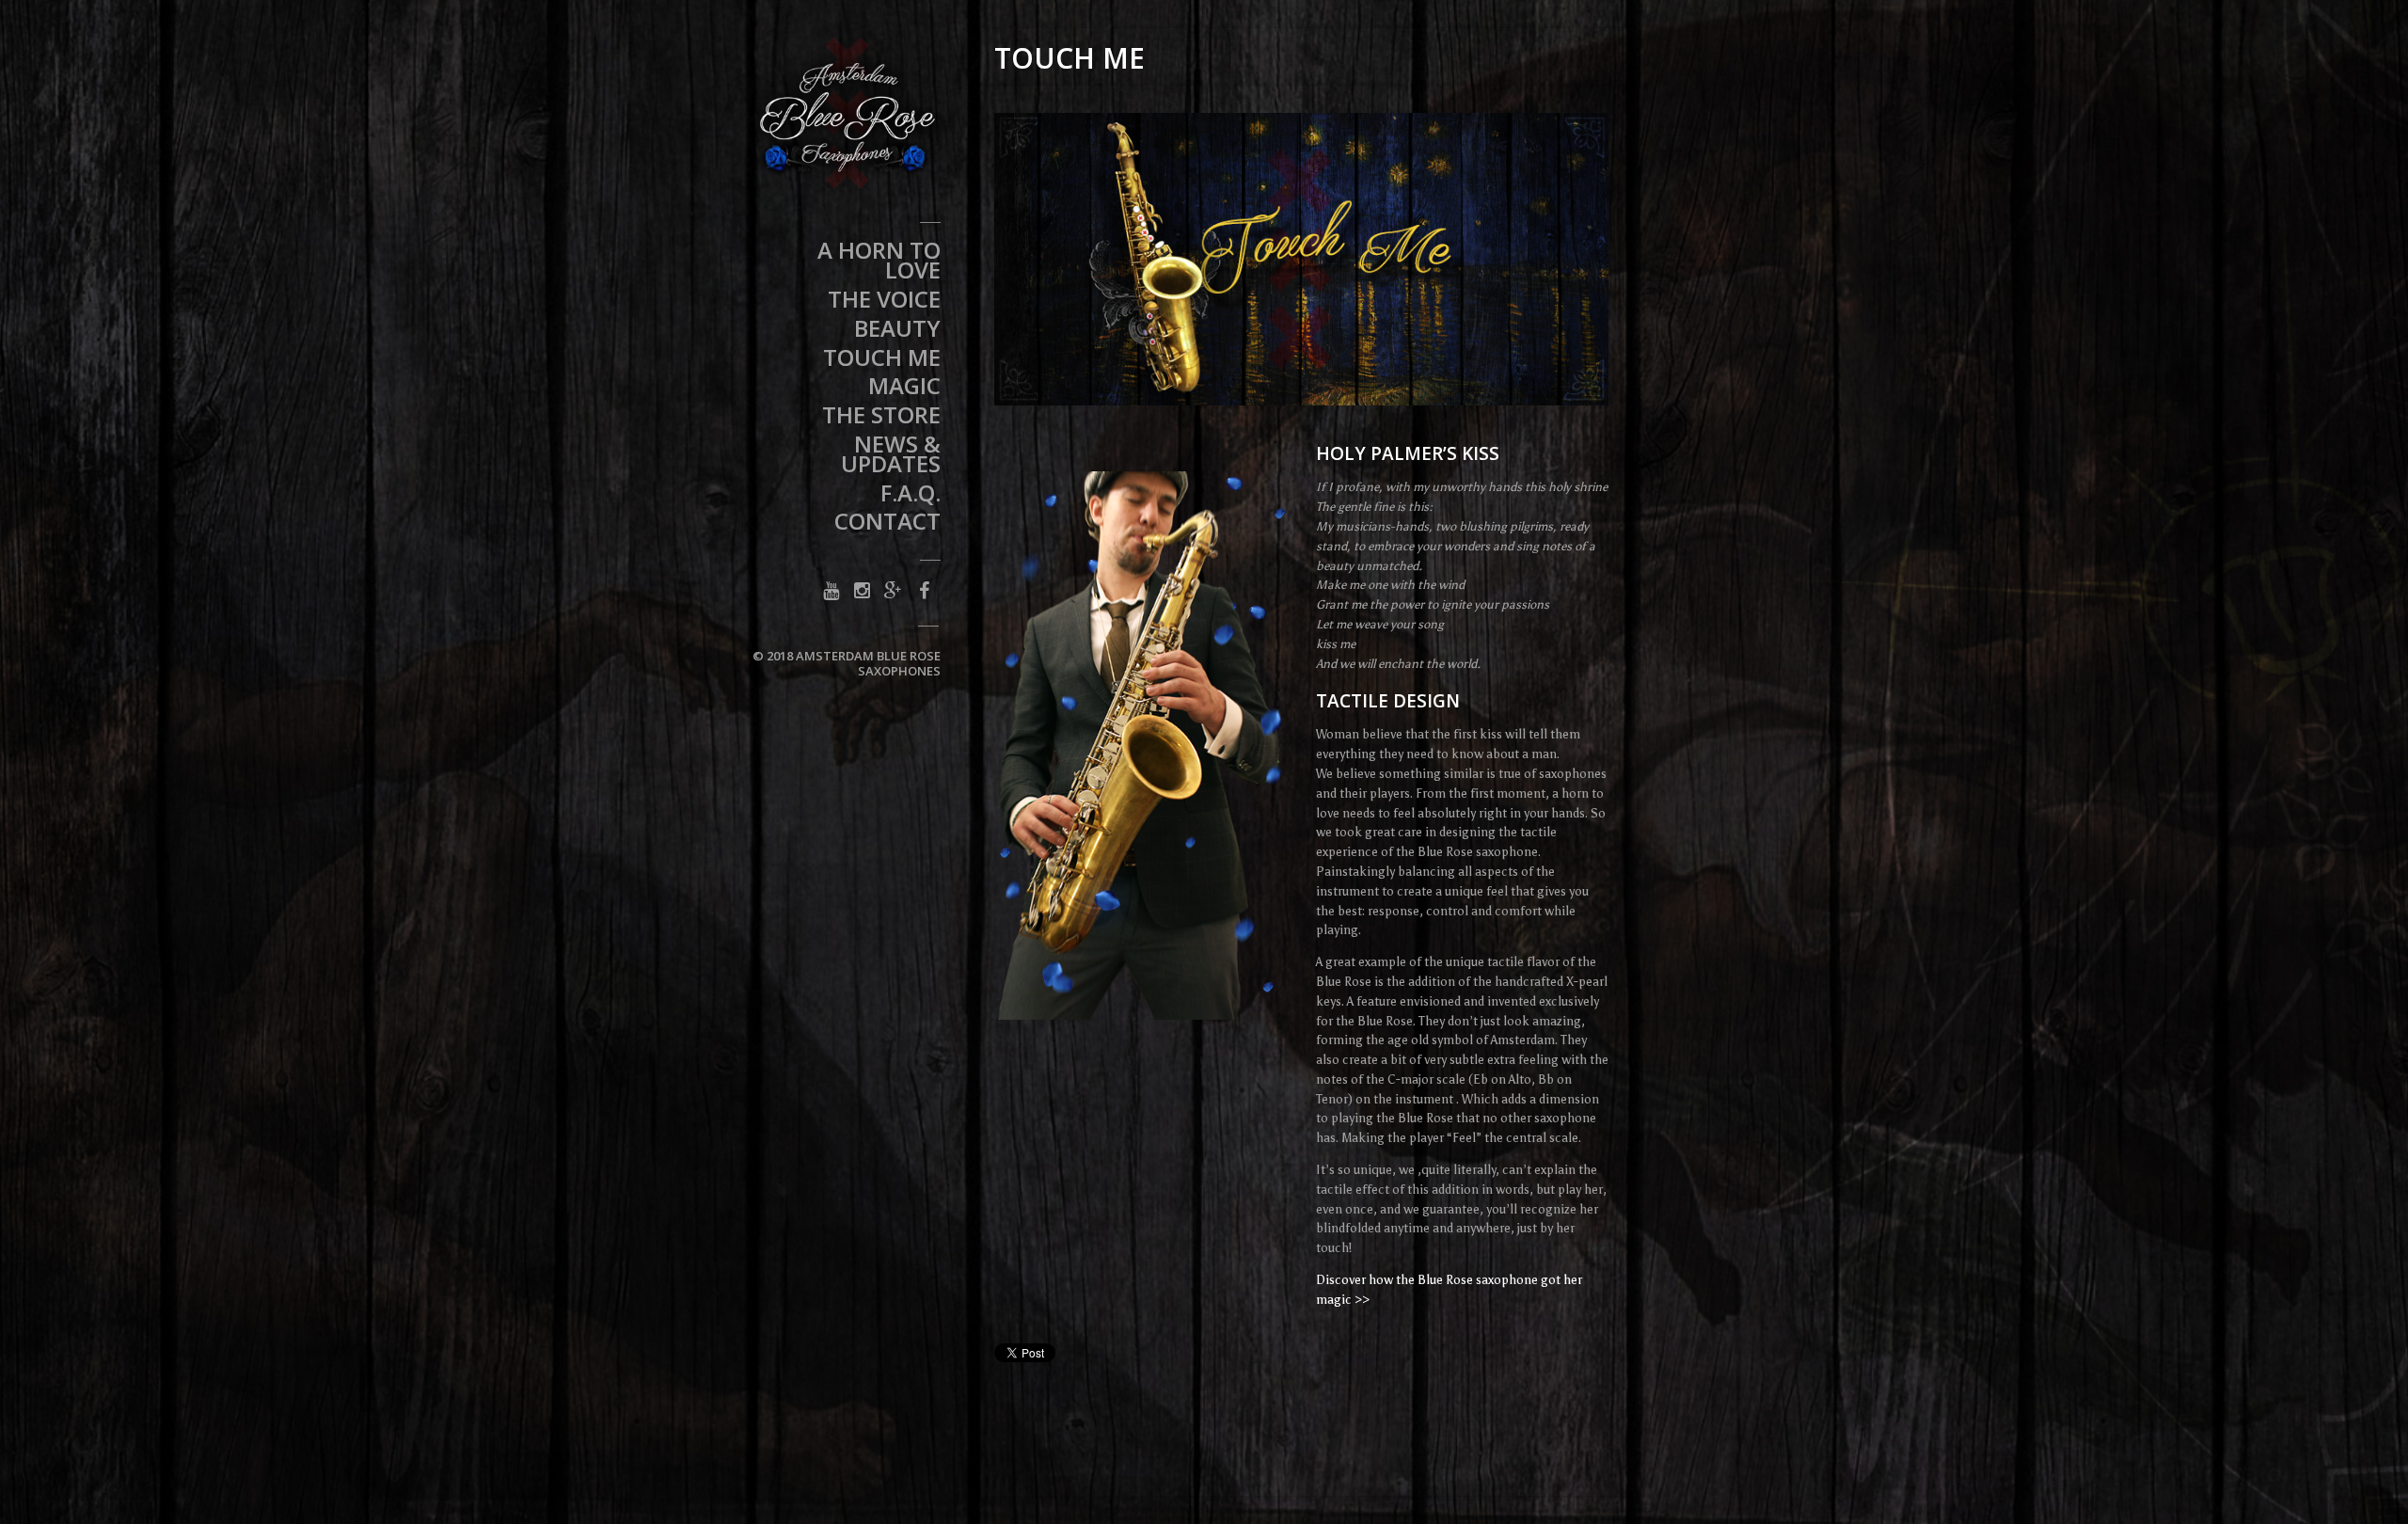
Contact (887, 524)
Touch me (882, 360)
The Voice (884, 302)
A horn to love (879, 263)
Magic (904, 389)
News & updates (891, 457)
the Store (881, 418)
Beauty (897, 331)
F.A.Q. (911, 496)
